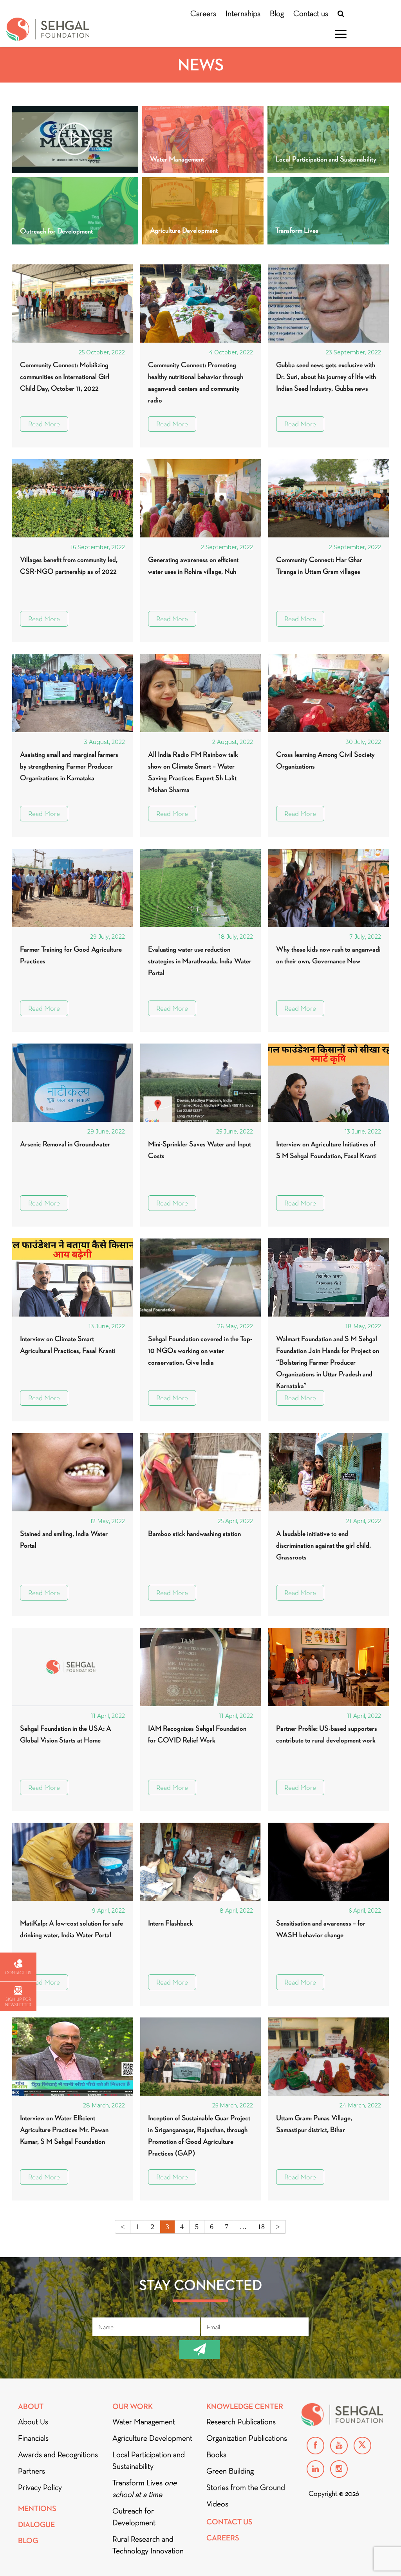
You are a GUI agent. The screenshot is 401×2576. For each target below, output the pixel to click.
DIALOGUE (36, 2525)
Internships (243, 13)
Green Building (230, 2471)
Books (216, 2454)
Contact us (311, 13)
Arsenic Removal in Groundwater (65, 1144)
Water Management (144, 2422)
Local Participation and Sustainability (149, 2460)
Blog (277, 13)
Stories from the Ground (246, 2487)
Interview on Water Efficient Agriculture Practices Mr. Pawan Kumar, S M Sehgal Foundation (64, 2130)
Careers (203, 13)
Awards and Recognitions (58, 2454)
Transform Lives (145, 2488)
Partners (32, 2471)
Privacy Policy (40, 2487)
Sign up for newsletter (18, 2002)
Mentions (37, 2509)
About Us (33, 2422)
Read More (44, 424)
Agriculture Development (152, 2438)
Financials (33, 2438)
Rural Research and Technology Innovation (148, 2545)
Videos (217, 2504)
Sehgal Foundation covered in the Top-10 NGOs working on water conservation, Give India (200, 1350)
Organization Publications (247, 2438)
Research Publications (241, 2422)
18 (261, 2227)
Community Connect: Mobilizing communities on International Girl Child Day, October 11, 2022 (65, 376)
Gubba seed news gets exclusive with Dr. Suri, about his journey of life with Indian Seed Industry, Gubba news (326, 376)
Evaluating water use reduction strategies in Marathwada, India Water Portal (200, 961)
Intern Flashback (171, 1923)
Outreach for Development (134, 2517)
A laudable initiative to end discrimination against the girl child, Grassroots (323, 1545)
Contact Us (229, 2522)
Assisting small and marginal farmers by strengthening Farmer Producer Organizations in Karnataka (69, 766)
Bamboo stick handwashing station (194, 1533)
